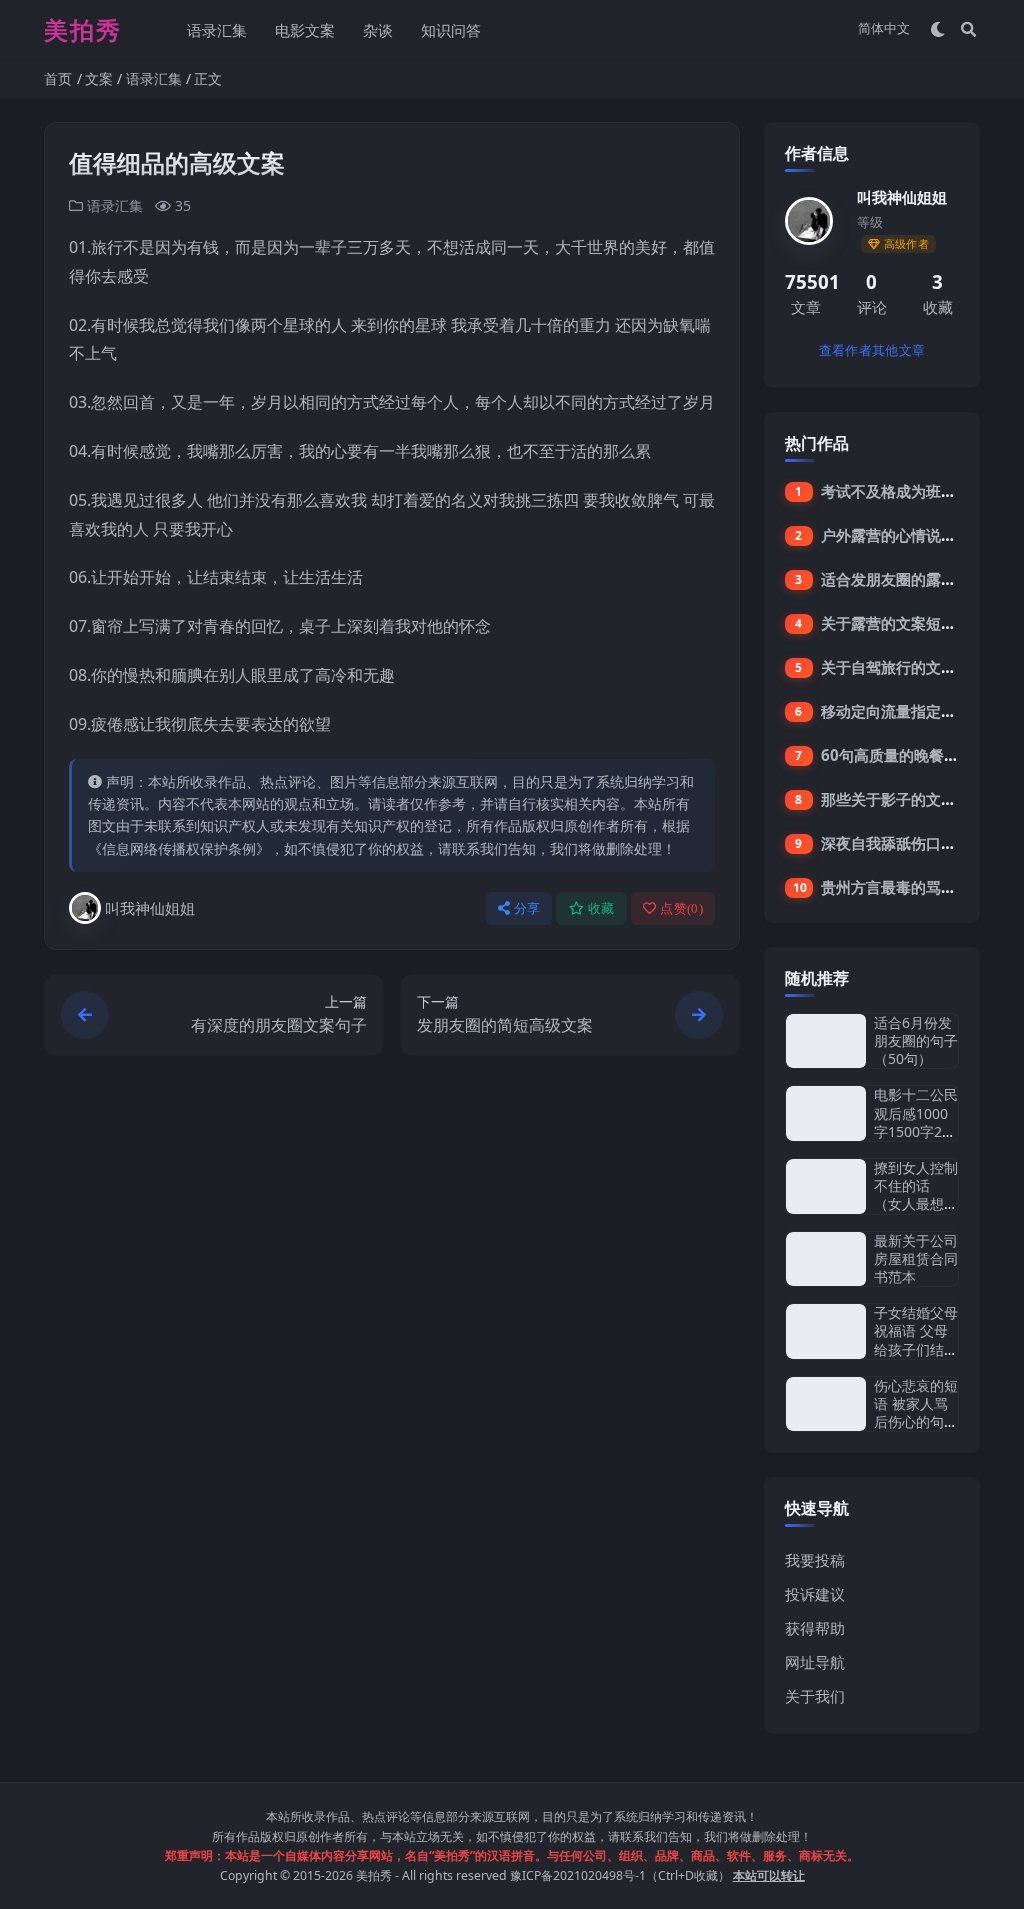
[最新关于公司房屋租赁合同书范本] (826, 1259)
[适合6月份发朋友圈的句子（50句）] (826, 1041)
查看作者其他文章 (872, 350)
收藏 (601, 908)
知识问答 (451, 30)
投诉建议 (815, 1594)
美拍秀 (374, 1875)
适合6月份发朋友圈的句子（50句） (916, 1040)
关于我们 (815, 1696)
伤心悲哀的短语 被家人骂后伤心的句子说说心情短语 (916, 1413)
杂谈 (378, 30)
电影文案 (305, 30)
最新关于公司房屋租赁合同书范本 (916, 1258)
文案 (99, 78)
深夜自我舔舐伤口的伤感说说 (918, 843)
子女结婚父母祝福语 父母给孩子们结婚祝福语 (916, 1340)
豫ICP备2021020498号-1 (578, 1875)
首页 (58, 78)
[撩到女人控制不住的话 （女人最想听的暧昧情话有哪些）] (826, 1186)
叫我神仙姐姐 (150, 908)
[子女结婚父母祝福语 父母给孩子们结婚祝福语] (826, 1331)
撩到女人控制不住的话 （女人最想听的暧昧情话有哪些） (916, 1204)
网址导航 (815, 1662)
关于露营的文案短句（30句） (920, 623)
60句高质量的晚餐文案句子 (912, 755)
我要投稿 (815, 1560)
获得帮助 (815, 1628)
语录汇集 (217, 30)
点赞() (681, 908)
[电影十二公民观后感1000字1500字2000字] (826, 1113)
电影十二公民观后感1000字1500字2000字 (916, 1122)
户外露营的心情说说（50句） (920, 535)
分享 (527, 908)
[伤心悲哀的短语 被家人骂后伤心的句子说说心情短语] (826, 1404)
